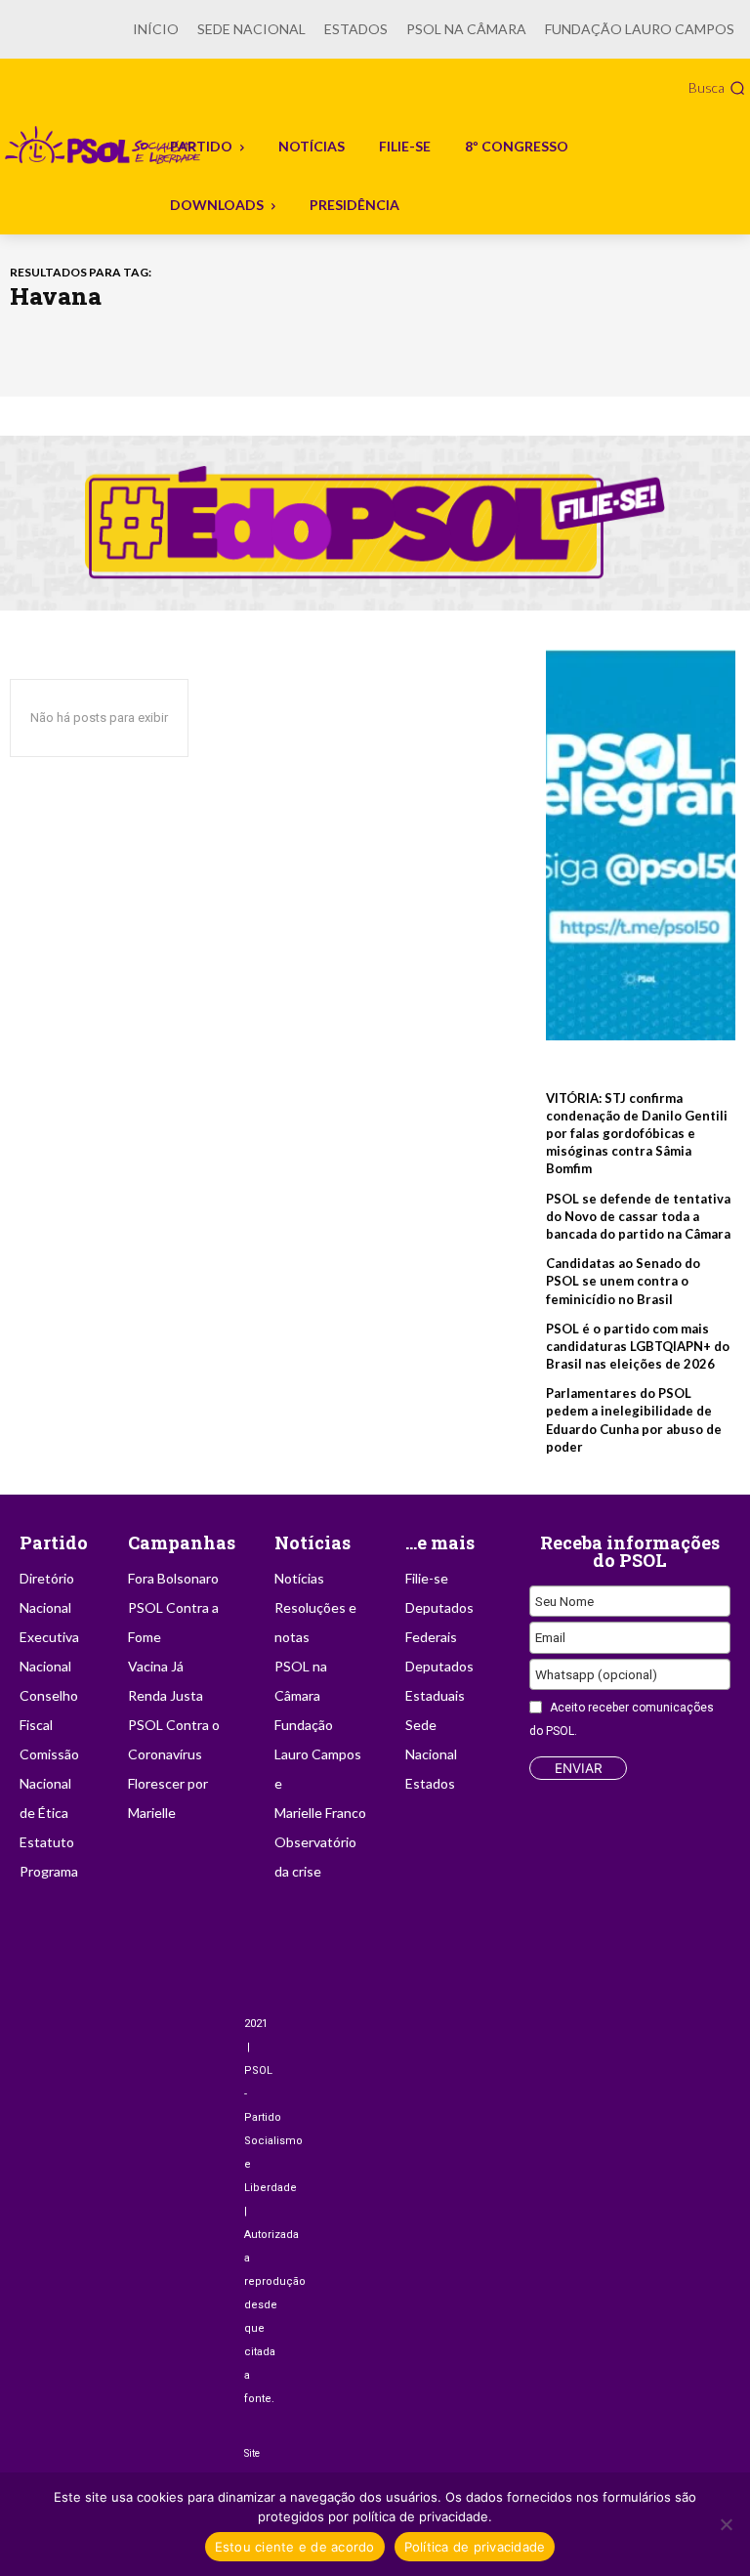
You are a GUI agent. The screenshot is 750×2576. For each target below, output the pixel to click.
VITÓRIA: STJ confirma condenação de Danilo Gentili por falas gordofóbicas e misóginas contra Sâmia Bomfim (637, 1134)
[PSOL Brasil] (104, 146)
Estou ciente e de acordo (295, 2547)
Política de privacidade (475, 2547)
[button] (717, 88)
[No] (726, 2524)
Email (550, 1637)
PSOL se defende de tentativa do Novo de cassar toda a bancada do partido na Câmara (638, 1216)
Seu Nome (564, 1601)
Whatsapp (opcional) (596, 1674)
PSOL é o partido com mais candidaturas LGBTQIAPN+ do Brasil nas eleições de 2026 (638, 1346)
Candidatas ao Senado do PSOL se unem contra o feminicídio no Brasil (623, 1281)
